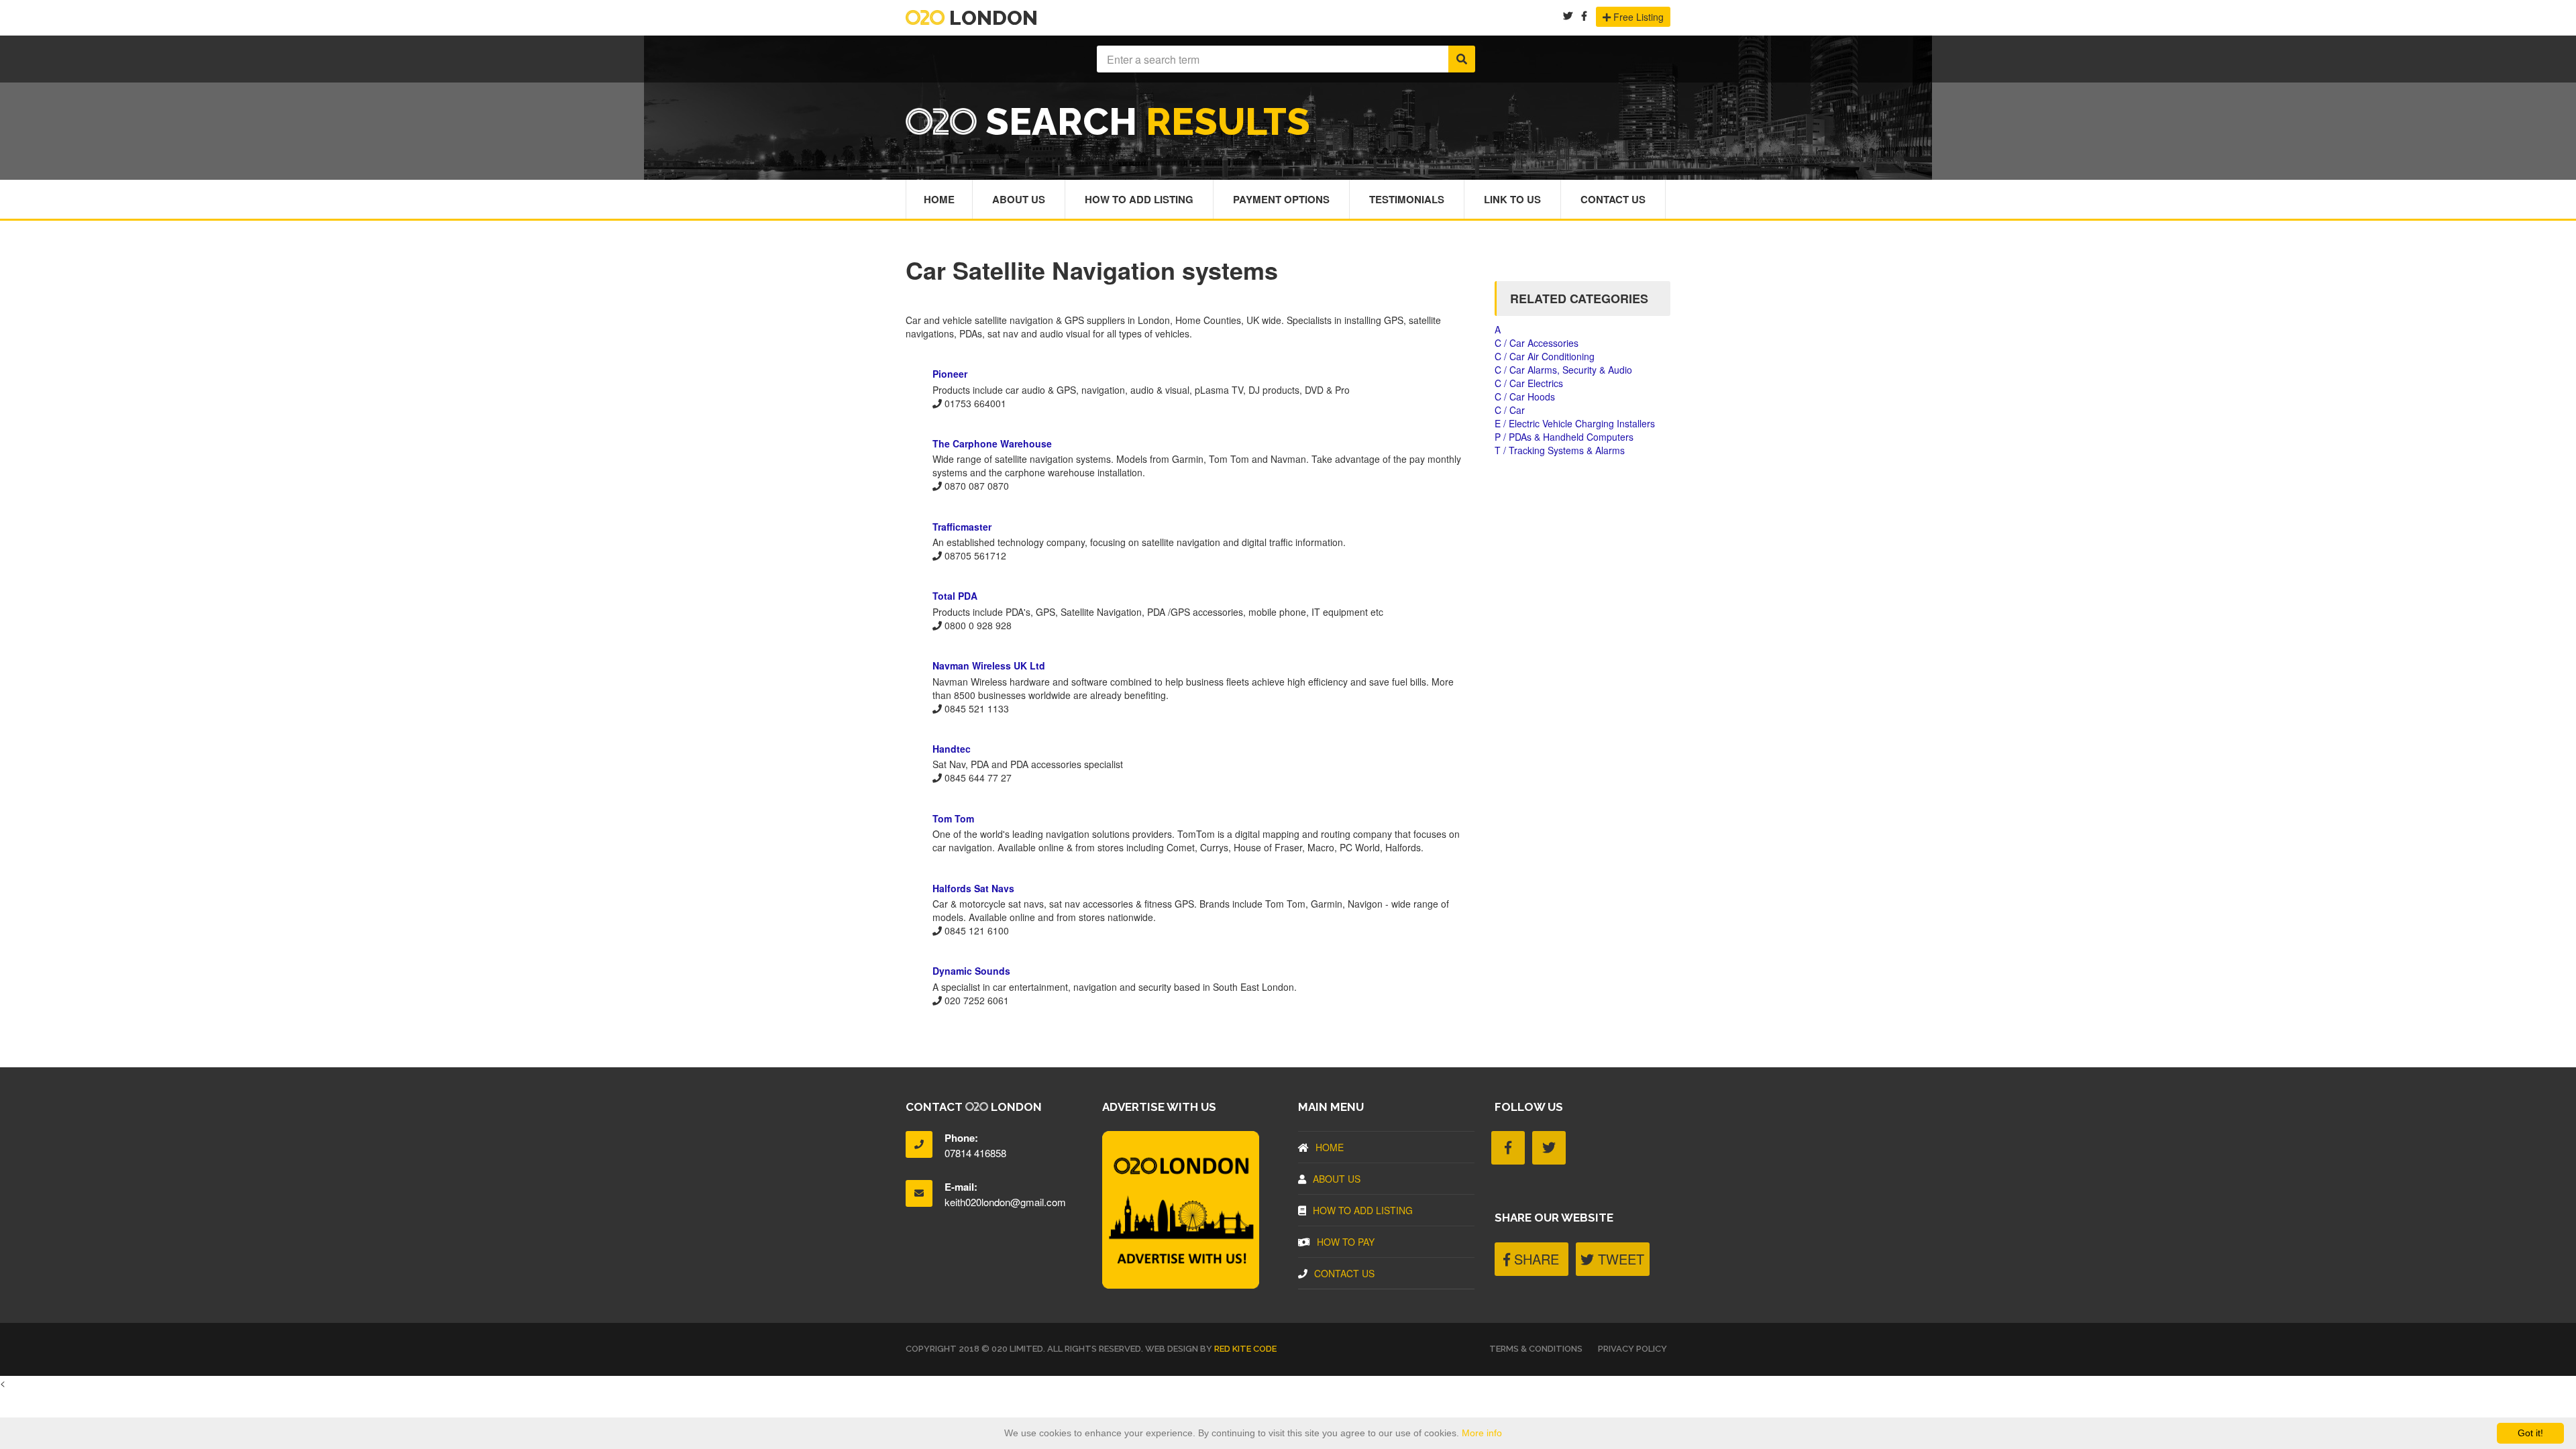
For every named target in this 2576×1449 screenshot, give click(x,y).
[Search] (1462, 59)
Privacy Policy (1632, 1349)
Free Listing (1637, 17)
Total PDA (955, 596)
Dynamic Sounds (971, 971)
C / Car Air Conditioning (1545, 356)
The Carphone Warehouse (992, 443)
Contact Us (1613, 199)
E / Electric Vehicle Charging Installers (1575, 423)
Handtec (952, 749)
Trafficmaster (962, 527)
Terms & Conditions (1536, 1349)
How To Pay (1346, 1242)
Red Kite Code (1245, 1349)
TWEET (1619, 1259)
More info (1482, 1433)
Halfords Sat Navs (973, 888)
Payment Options (1281, 199)
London (991, 18)
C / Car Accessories (1537, 343)
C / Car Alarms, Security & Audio (1563, 370)
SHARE (1535, 1259)
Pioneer (950, 374)
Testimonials (1407, 199)
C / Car (1510, 410)
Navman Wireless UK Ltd (989, 665)
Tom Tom (953, 818)
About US (1337, 1179)
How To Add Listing (1139, 199)
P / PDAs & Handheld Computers (1564, 437)
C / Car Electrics (1529, 383)
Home (939, 199)
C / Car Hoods (1525, 396)
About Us (1019, 199)
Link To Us (1512, 199)
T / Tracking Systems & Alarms (1560, 450)
